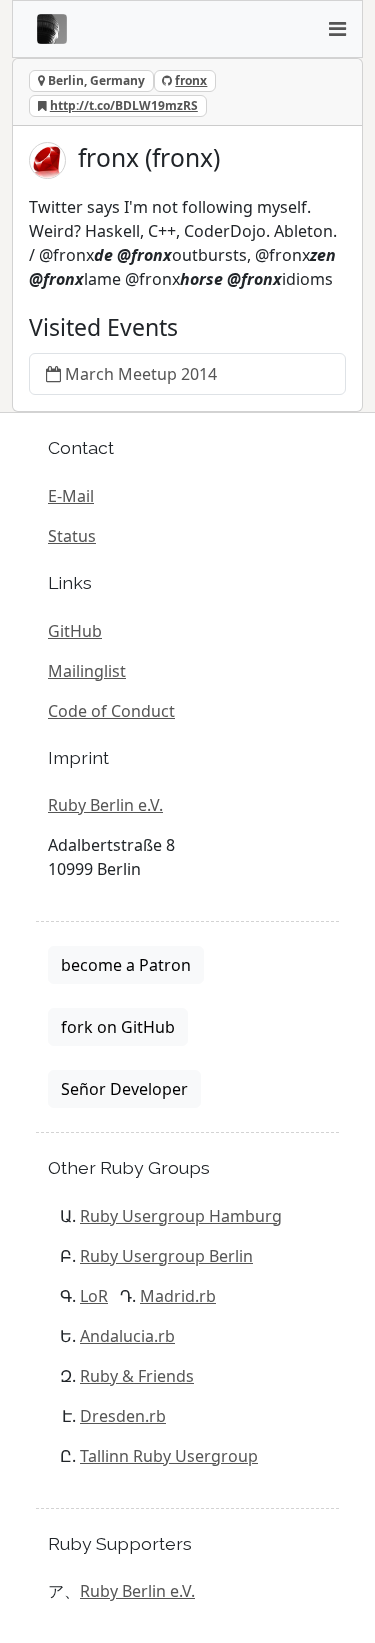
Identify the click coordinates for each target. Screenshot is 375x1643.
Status (72, 536)
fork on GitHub (118, 1027)
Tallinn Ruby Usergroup (169, 1456)
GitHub (75, 631)
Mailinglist (87, 671)
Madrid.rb (178, 1296)
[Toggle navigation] (337, 29)
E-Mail (71, 496)
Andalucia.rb (127, 1336)
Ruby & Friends (137, 1376)
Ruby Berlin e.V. (105, 805)
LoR (94, 1296)
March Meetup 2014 (141, 374)
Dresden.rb (123, 1416)
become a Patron (126, 965)
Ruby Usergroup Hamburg (181, 1216)
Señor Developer (124, 1089)
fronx (191, 80)
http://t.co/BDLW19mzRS (124, 105)
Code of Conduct (111, 711)
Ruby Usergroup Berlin (166, 1256)
